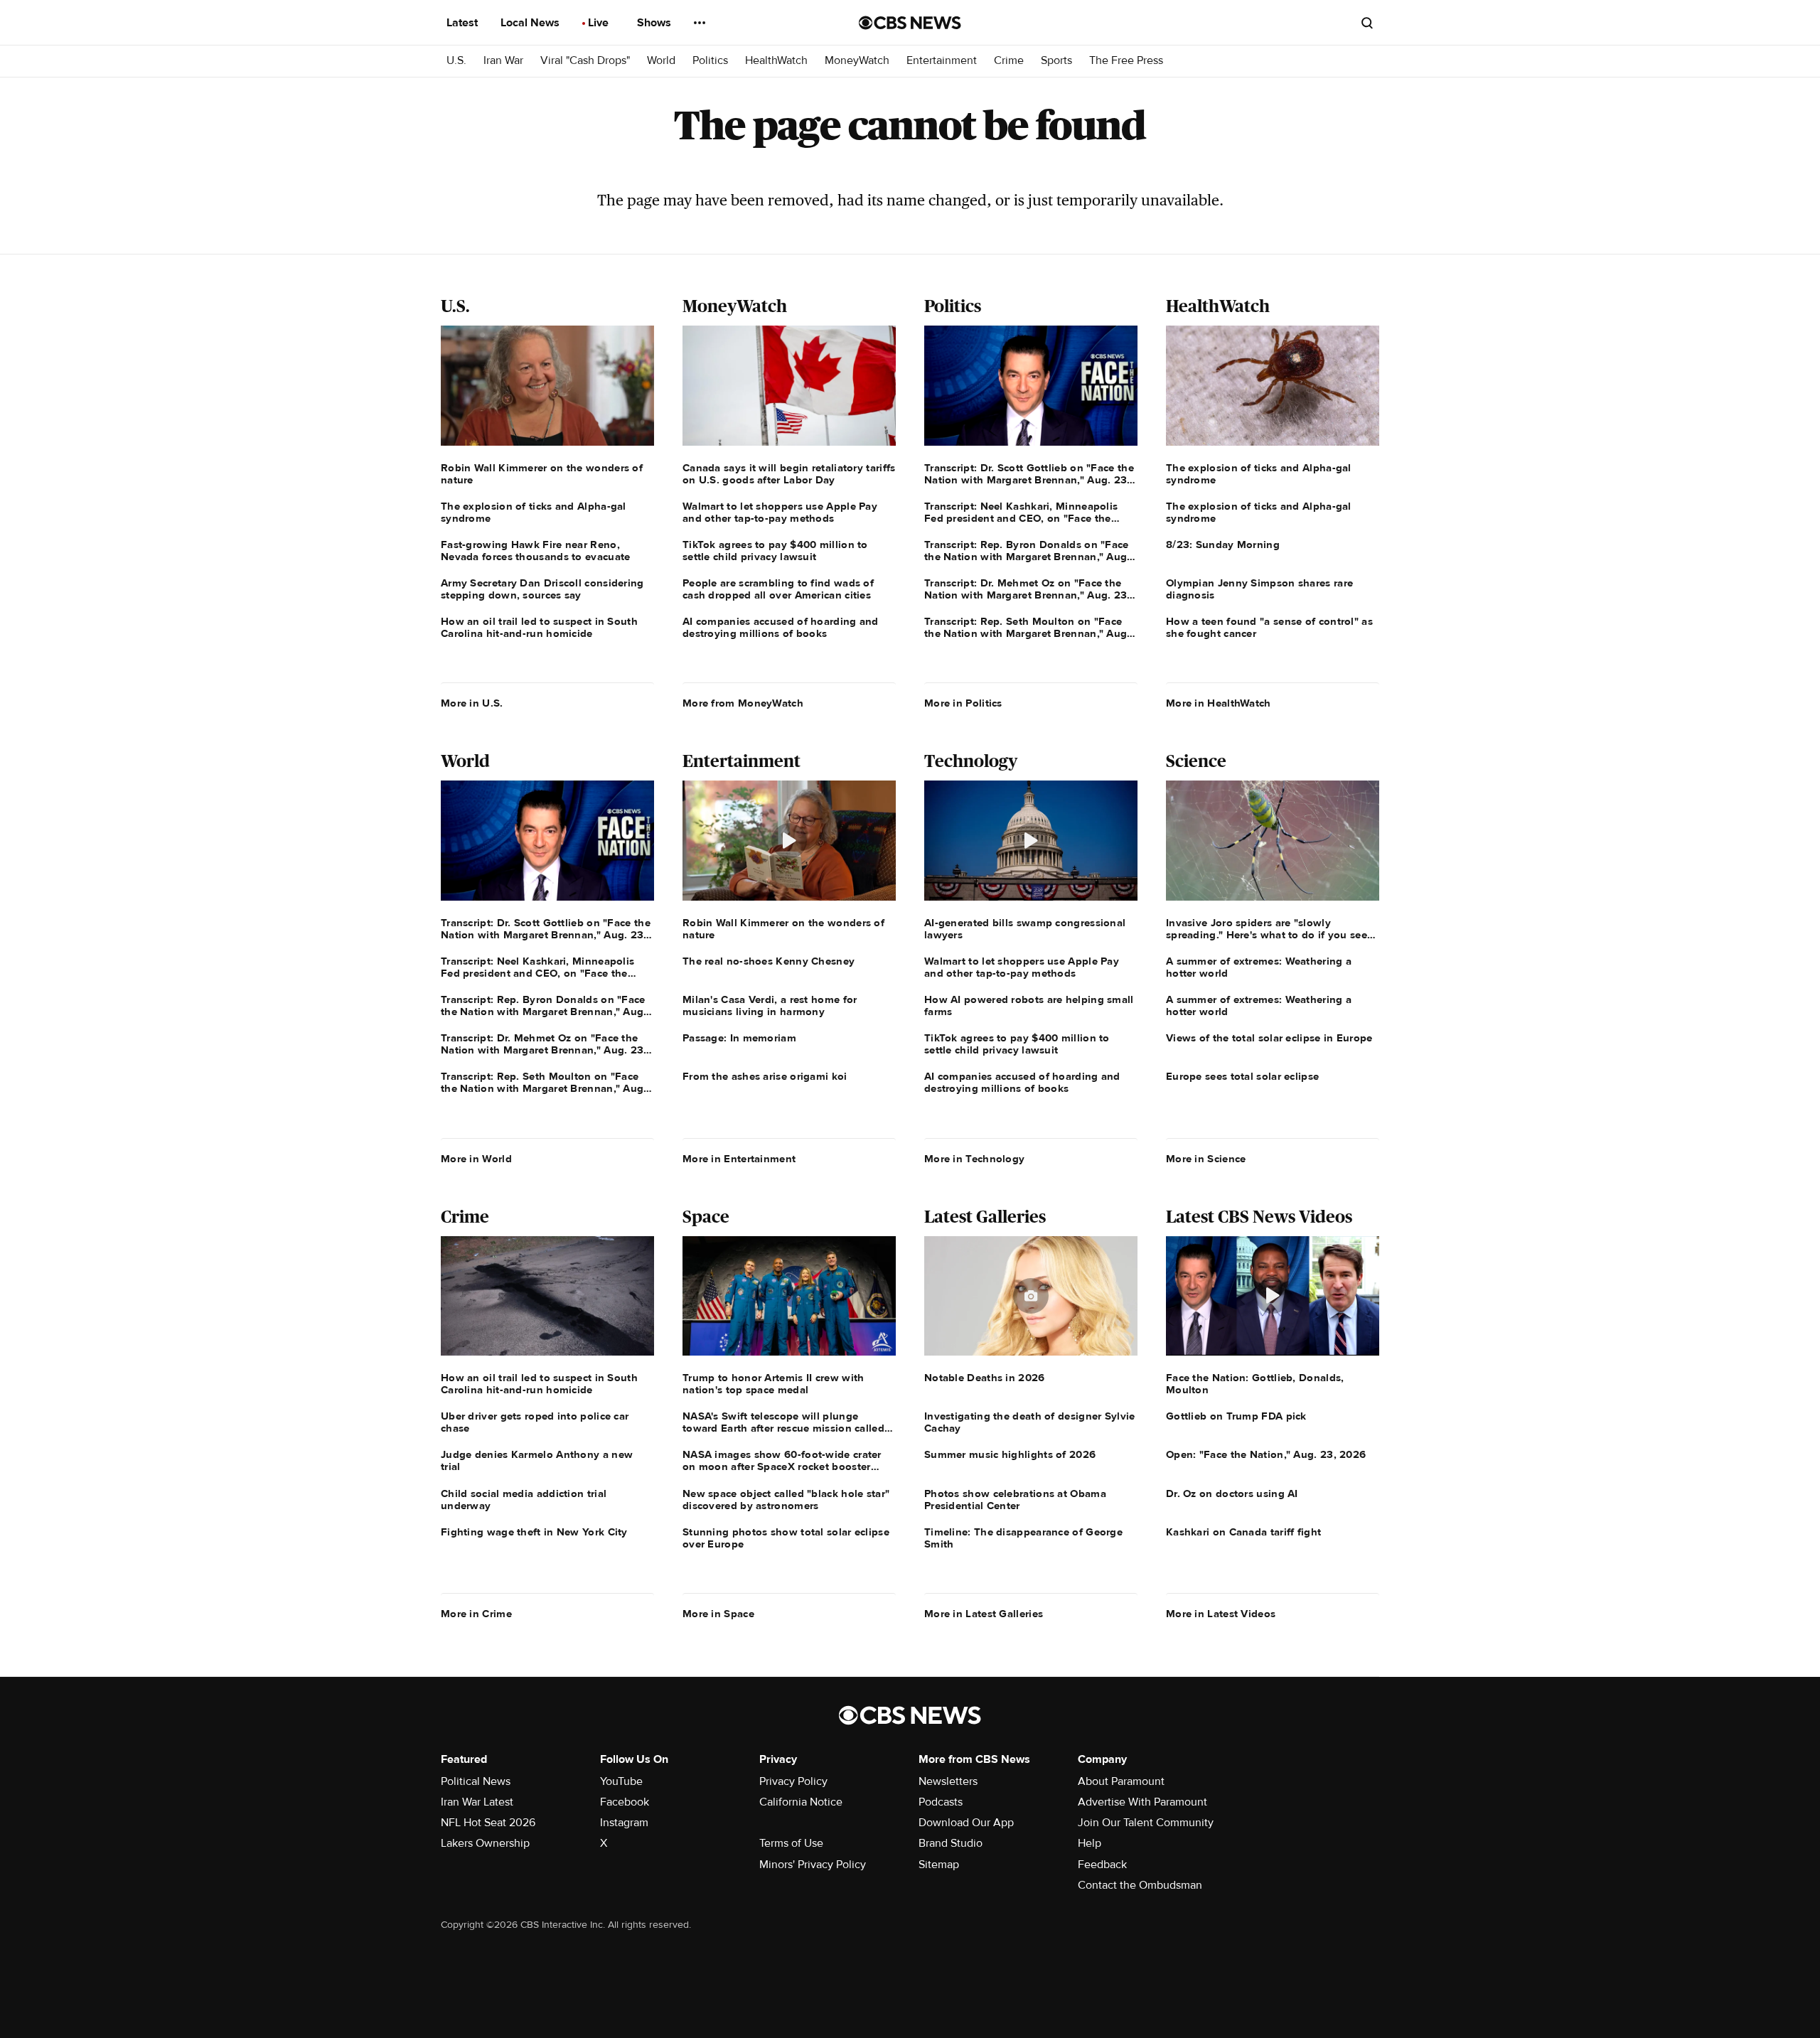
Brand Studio (951, 1843)
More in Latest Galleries (984, 1614)
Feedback (1102, 1865)
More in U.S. (472, 703)
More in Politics (963, 703)
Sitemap (939, 1865)
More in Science (1206, 1159)
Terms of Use (791, 1843)
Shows (655, 23)
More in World (476, 1159)
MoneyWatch (857, 61)
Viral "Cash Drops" (585, 61)
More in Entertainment (739, 1159)
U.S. (456, 61)
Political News (476, 1781)
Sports (1056, 61)
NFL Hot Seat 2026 (488, 1823)
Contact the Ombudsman (1140, 1885)
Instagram (624, 1823)
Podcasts (941, 1802)
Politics (710, 61)
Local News (531, 23)
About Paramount (1121, 1781)
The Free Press (1126, 61)
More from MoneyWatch (743, 703)
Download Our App (966, 1823)
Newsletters (948, 1781)
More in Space (718, 1614)
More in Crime (476, 1614)
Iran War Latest (477, 1802)
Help (1090, 1843)
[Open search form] (1367, 23)
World (661, 61)
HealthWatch (776, 61)
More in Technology (974, 1159)
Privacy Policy (793, 1781)
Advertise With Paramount (1142, 1802)
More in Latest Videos (1221, 1614)
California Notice (801, 1802)
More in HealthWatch (1219, 703)
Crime (1009, 61)
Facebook (625, 1802)
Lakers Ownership (485, 1843)
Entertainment (942, 61)
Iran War (503, 61)
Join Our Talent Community (1146, 1823)
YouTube (621, 1781)
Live (600, 23)
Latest (464, 23)
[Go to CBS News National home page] (910, 23)
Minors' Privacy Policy (813, 1865)
